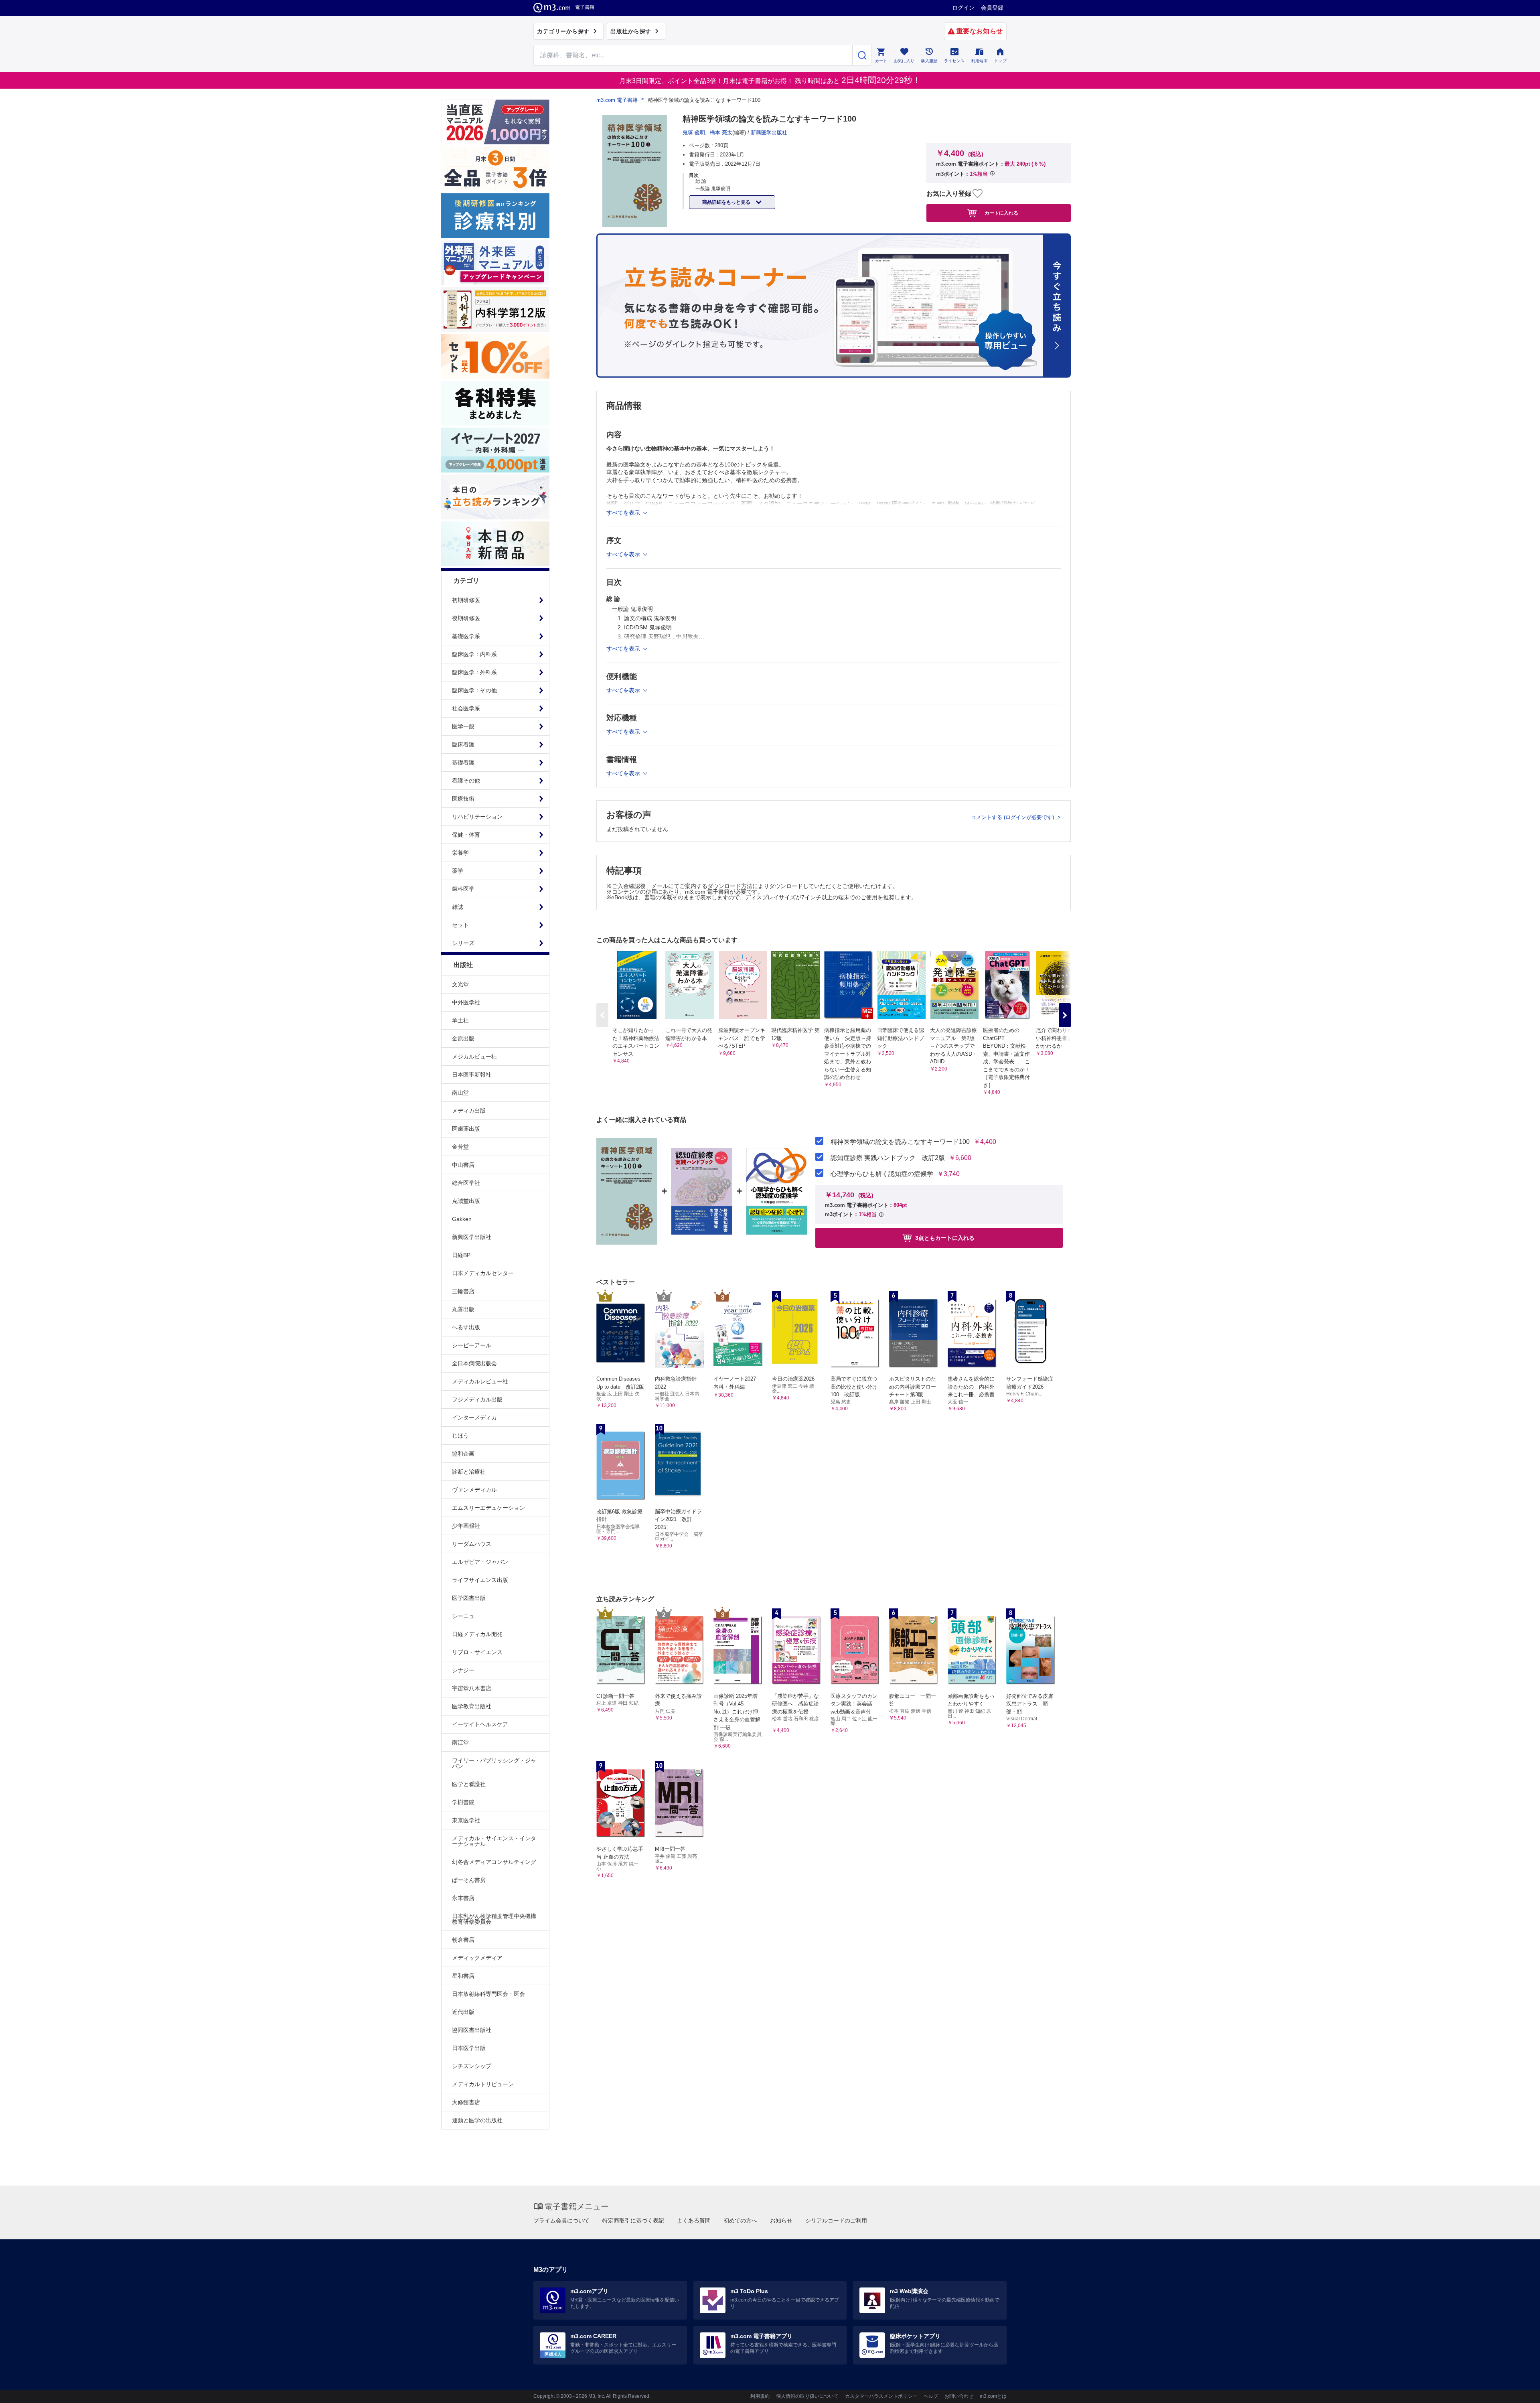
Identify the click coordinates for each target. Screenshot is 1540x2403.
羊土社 (460, 1020)
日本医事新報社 (472, 1075)
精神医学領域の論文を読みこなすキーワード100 (900, 1142)
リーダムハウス (472, 1544)
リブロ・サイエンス (477, 1652)
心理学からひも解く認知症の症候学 (882, 1174)
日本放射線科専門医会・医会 (488, 1994)
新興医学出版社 (472, 1237)
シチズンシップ (472, 2066)
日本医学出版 (469, 2048)
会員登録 (992, 8)
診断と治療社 (469, 1472)
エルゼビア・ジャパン (480, 1562)
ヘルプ (931, 2396)
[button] (1065, 1015)
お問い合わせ (959, 2396)
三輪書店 (463, 1291)
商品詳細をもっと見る (727, 202)
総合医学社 (466, 1183)
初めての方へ (740, 2220)
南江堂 (460, 1742)
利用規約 (760, 2396)
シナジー (463, 1670)
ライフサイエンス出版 (480, 1580)
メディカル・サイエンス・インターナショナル (494, 1841)
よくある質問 (694, 2220)
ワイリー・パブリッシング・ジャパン (494, 1763)
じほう (460, 1436)
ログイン (963, 8)
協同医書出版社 (472, 2030)
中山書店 (463, 1165)
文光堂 (460, 984)
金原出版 (463, 1038)
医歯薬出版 (466, 1129)
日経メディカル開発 (477, 1634)
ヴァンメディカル (474, 1490)
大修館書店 (466, 2102)
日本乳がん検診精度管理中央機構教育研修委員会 (494, 1919)
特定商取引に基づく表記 (633, 2220)
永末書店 (463, 1898)
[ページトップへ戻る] (1517, 2390)
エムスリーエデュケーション (488, 1508)
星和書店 (463, 1976)
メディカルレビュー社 (480, 1381)
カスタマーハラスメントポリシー (881, 2396)
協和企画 (463, 1454)
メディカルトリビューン (483, 2084)
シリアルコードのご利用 (836, 2220)
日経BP (461, 1255)
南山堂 (460, 1093)
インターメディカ (474, 1417)
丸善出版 (463, 1309)
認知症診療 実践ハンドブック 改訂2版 (888, 1158)
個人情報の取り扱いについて (807, 2396)
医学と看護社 (469, 1784)
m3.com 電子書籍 (617, 100)
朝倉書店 (463, 1940)
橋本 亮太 (721, 133)
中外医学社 (466, 1002)
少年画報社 (466, 1526)
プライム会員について (561, 2220)
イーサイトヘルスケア (480, 1724)
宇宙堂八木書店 (472, 1688)
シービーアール (472, 1345)
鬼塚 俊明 (694, 133)
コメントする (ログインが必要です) (1013, 817)
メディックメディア (477, 1958)
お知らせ (781, 2220)
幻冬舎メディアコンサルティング (494, 1862)
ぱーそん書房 (469, 1880)
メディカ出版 (469, 1111)
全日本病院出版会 (474, 1363)
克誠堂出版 (466, 1201)
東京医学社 (466, 1820)
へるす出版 (466, 1327)
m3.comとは (993, 2396)
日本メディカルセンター (483, 1273)
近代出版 (463, 2012)
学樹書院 (463, 1802)
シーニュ (463, 1616)
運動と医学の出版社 (477, 2120)
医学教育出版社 (472, 1706)
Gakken (462, 1219)
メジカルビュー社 (474, 1057)
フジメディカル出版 (477, 1399)
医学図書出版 (469, 1598)
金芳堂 (460, 1147)
